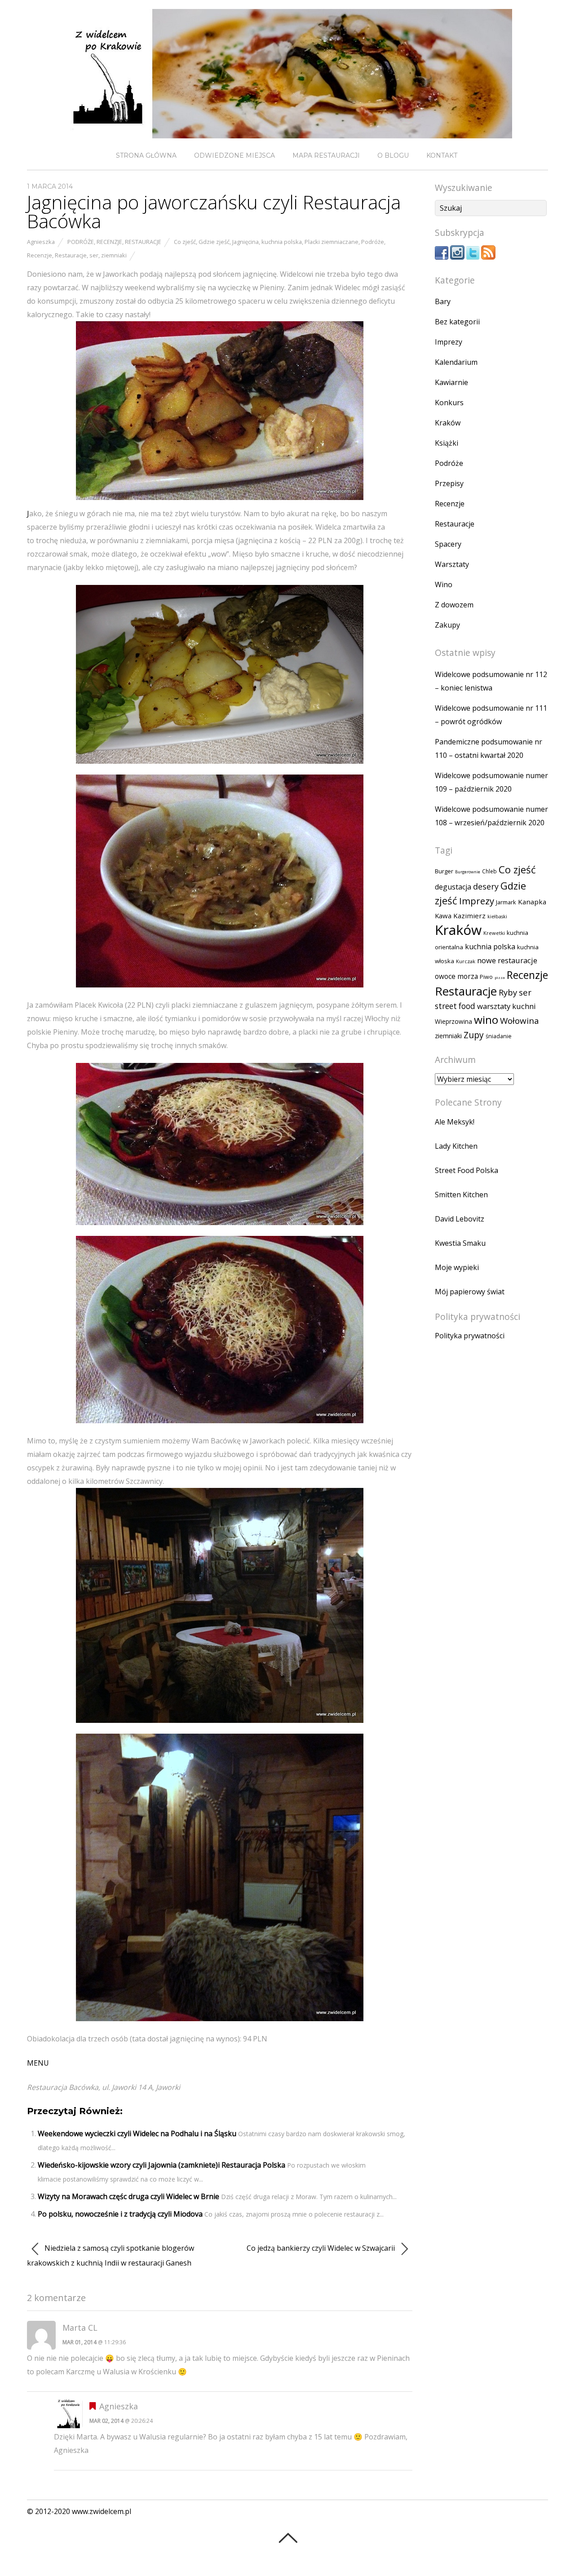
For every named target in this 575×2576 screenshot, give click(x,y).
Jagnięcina (245, 242)
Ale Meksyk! (455, 1122)
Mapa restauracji (326, 155)
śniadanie (499, 1036)
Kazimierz (469, 916)
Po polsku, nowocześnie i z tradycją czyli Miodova (120, 2214)
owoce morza (456, 976)
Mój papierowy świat (470, 1292)
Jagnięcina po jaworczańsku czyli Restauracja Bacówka (214, 211)
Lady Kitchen (456, 1146)
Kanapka (532, 902)
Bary (443, 301)
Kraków (448, 423)
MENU (38, 2063)
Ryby (508, 992)
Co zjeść (185, 242)
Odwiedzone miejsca (234, 155)
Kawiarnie (451, 382)
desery (486, 886)
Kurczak (466, 961)
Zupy (474, 1035)
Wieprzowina (453, 1022)
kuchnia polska (282, 242)
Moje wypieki (457, 1267)
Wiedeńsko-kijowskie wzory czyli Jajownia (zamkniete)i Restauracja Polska (161, 2165)
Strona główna (146, 155)
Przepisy (449, 483)
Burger (444, 871)
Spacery (448, 544)
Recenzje (109, 242)
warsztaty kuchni (506, 1006)
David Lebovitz (460, 1219)
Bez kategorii (457, 322)
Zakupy (447, 625)
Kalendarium (456, 362)
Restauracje (143, 242)
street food (455, 1006)
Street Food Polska (467, 1170)
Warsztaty (452, 564)
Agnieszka (41, 242)
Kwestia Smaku (460, 1243)
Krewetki (494, 933)
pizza (500, 977)
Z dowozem (454, 605)
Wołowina (520, 1021)
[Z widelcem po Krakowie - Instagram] (457, 257)
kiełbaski (497, 916)
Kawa (443, 916)
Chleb (489, 871)
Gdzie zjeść (214, 242)
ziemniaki (114, 255)
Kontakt (442, 155)
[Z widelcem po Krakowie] (287, 131)
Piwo (486, 977)
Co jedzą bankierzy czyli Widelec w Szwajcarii (322, 2248)
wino (486, 1020)
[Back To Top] (288, 2538)
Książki (447, 443)
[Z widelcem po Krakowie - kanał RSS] (488, 257)
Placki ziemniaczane (332, 242)
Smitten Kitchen (461, 1195)
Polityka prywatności (470, 1336)
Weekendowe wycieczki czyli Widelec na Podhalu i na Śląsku (137, 2133)
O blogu (393, 155)
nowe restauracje (507, 960)
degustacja (453, 887)
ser (94, 255)
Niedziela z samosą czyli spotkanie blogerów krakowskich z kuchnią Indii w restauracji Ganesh (111, 2255)
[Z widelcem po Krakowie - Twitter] (473, 257)
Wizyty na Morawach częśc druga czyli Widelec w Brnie (128, 2196)
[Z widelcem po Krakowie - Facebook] (442, 257)
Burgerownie (468, 872)
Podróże (81, 242)
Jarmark (506, 902)
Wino (444, 584)
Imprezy (449, 342)
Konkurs (449, 403)
